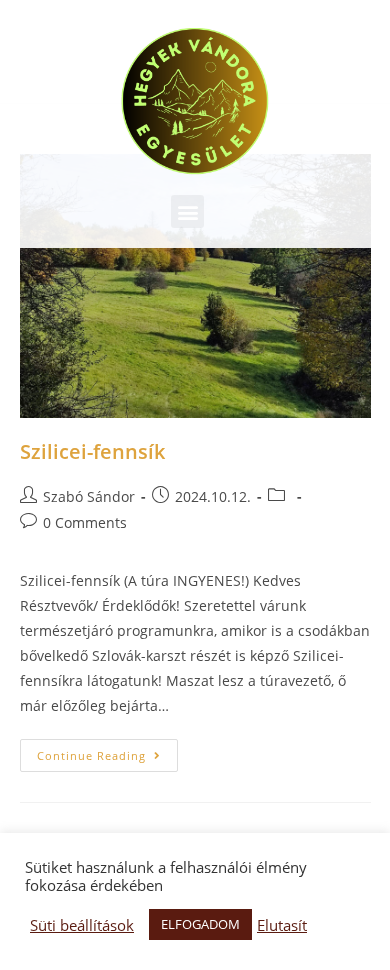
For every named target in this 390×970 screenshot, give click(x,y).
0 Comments (85, 522)
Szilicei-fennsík (92, 451)
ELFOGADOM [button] (200, 924)
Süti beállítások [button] (82, 925)
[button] (187, 211)
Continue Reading (91, 755)
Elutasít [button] (282, 925)
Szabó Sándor (89, 496)
